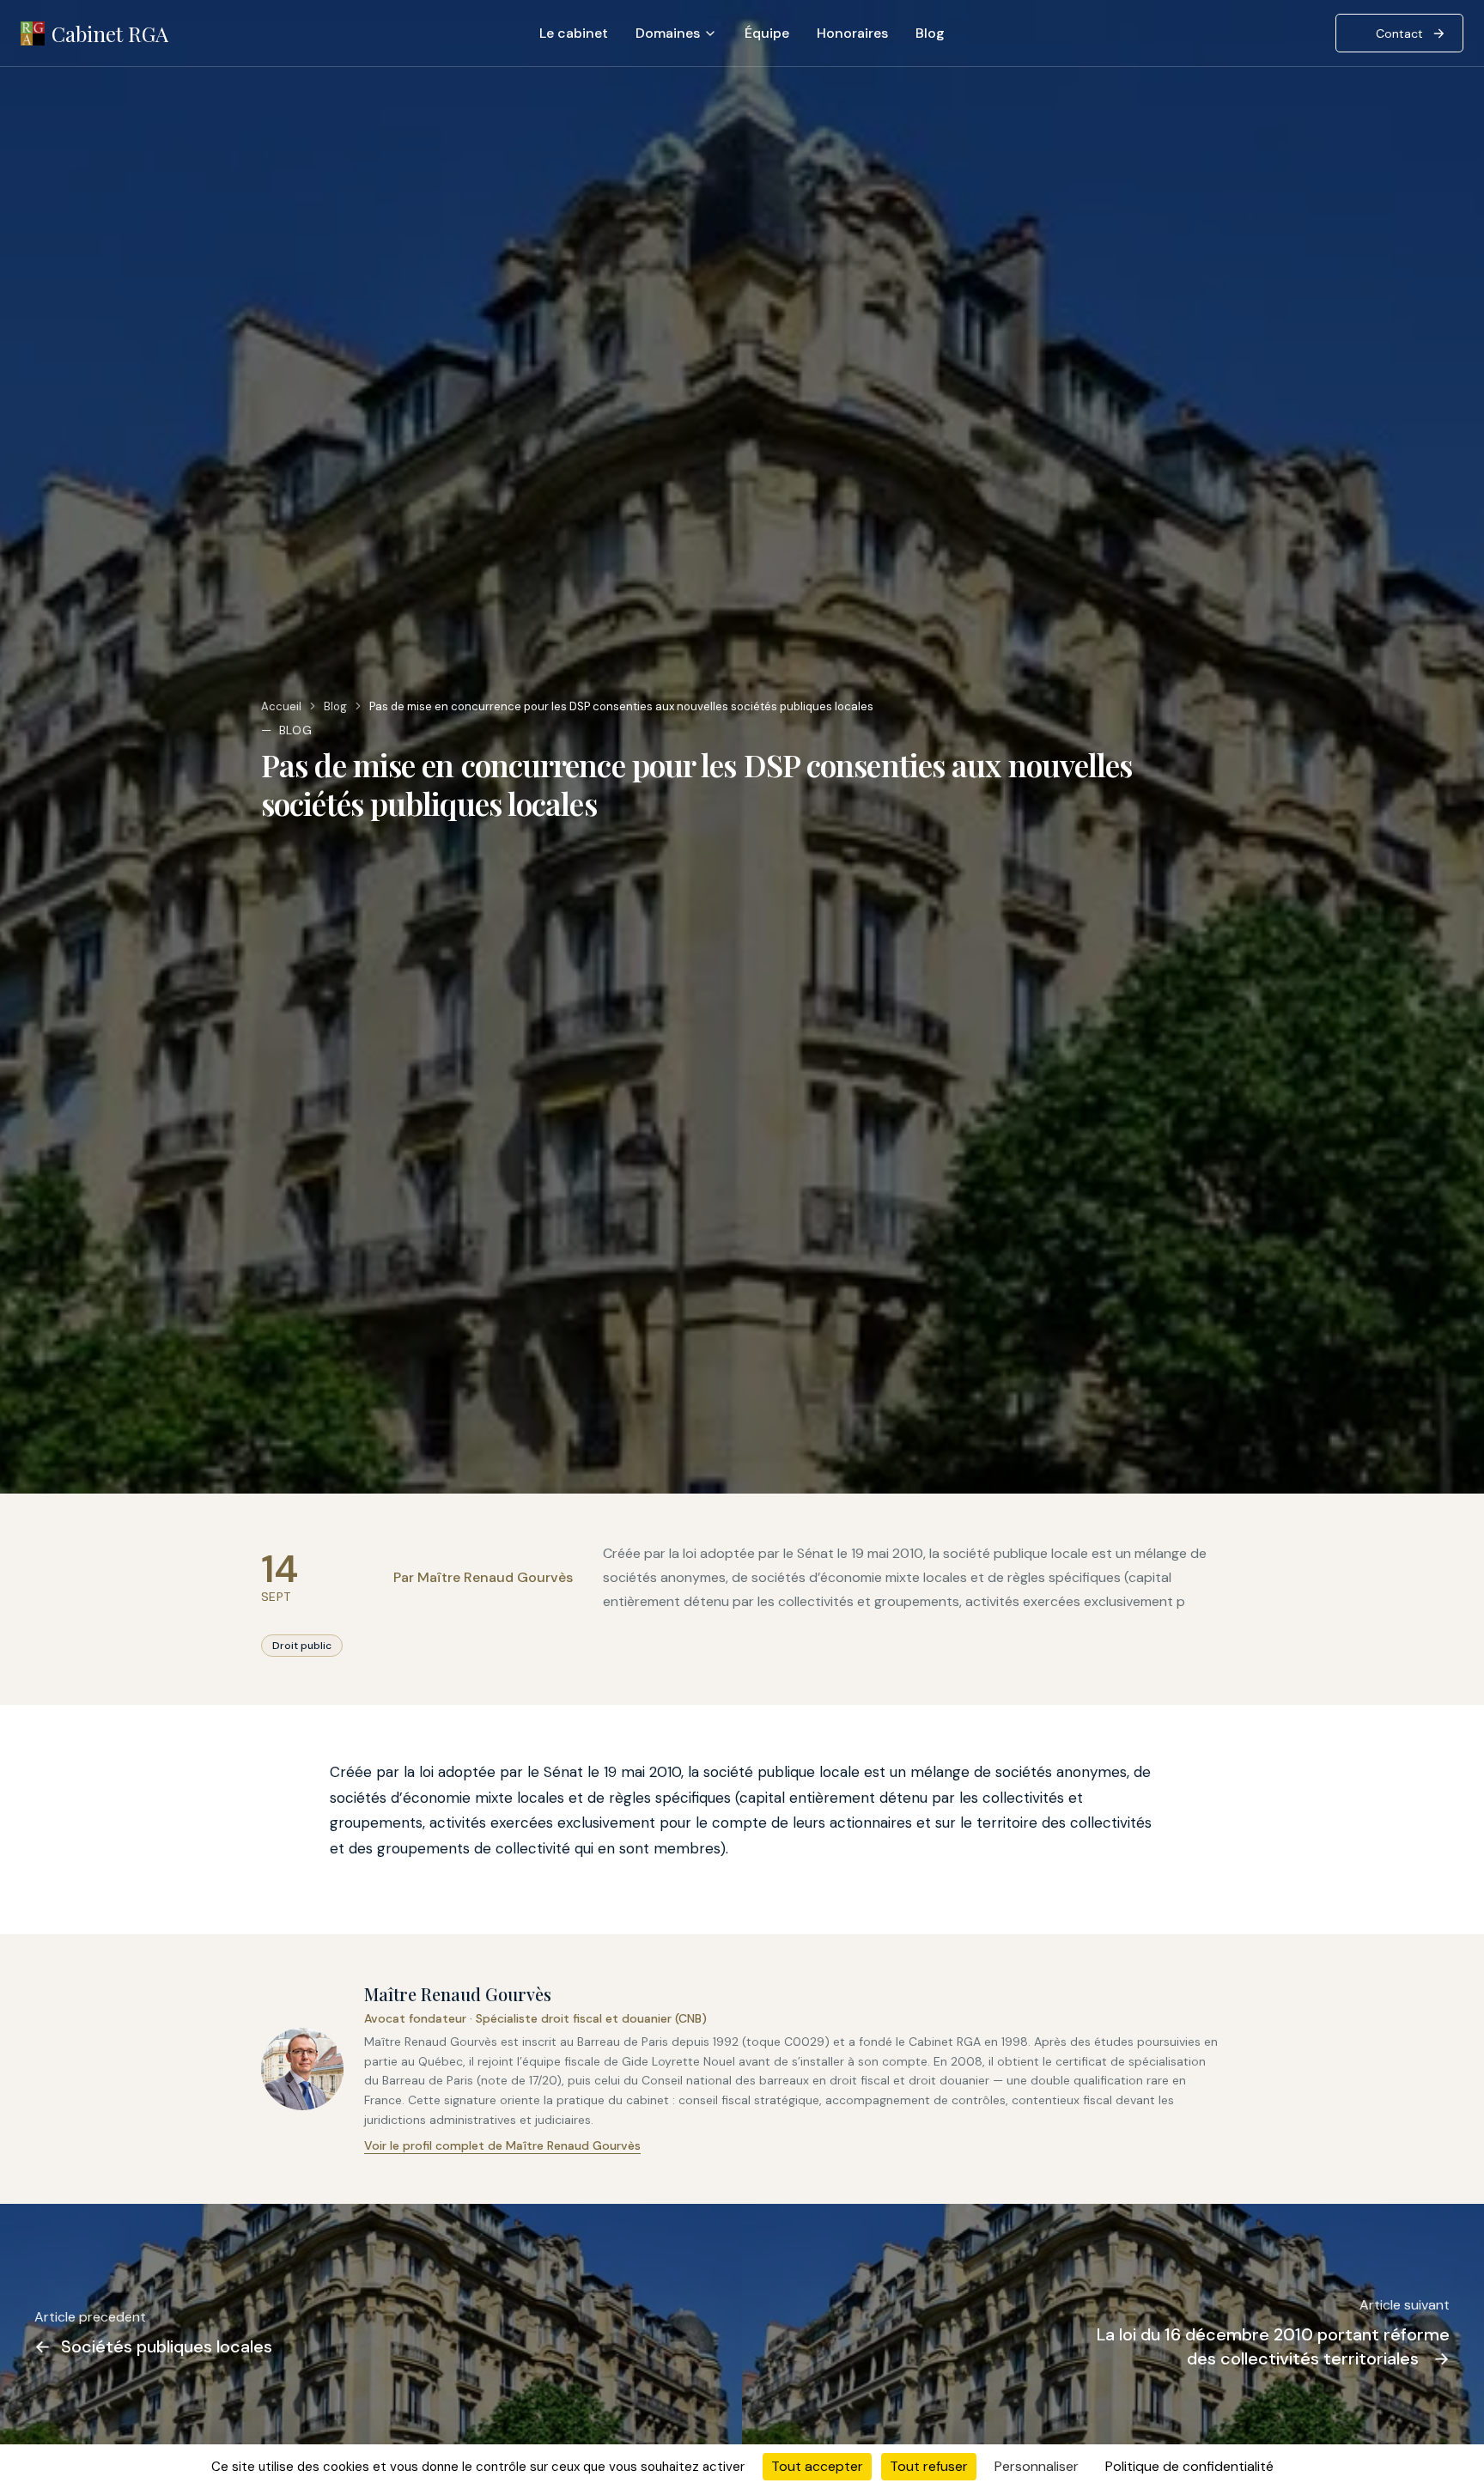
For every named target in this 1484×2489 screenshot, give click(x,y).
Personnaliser (1037, 2466)
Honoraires (852, 33)
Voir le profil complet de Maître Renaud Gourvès (502, 2145)
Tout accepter (817, 2466)
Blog (930, 33)
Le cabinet (574, 33)
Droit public (302, 1646)
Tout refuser (929, 2466)
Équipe (767, 33)
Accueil (281, 706)
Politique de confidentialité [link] (1189, 2466)
